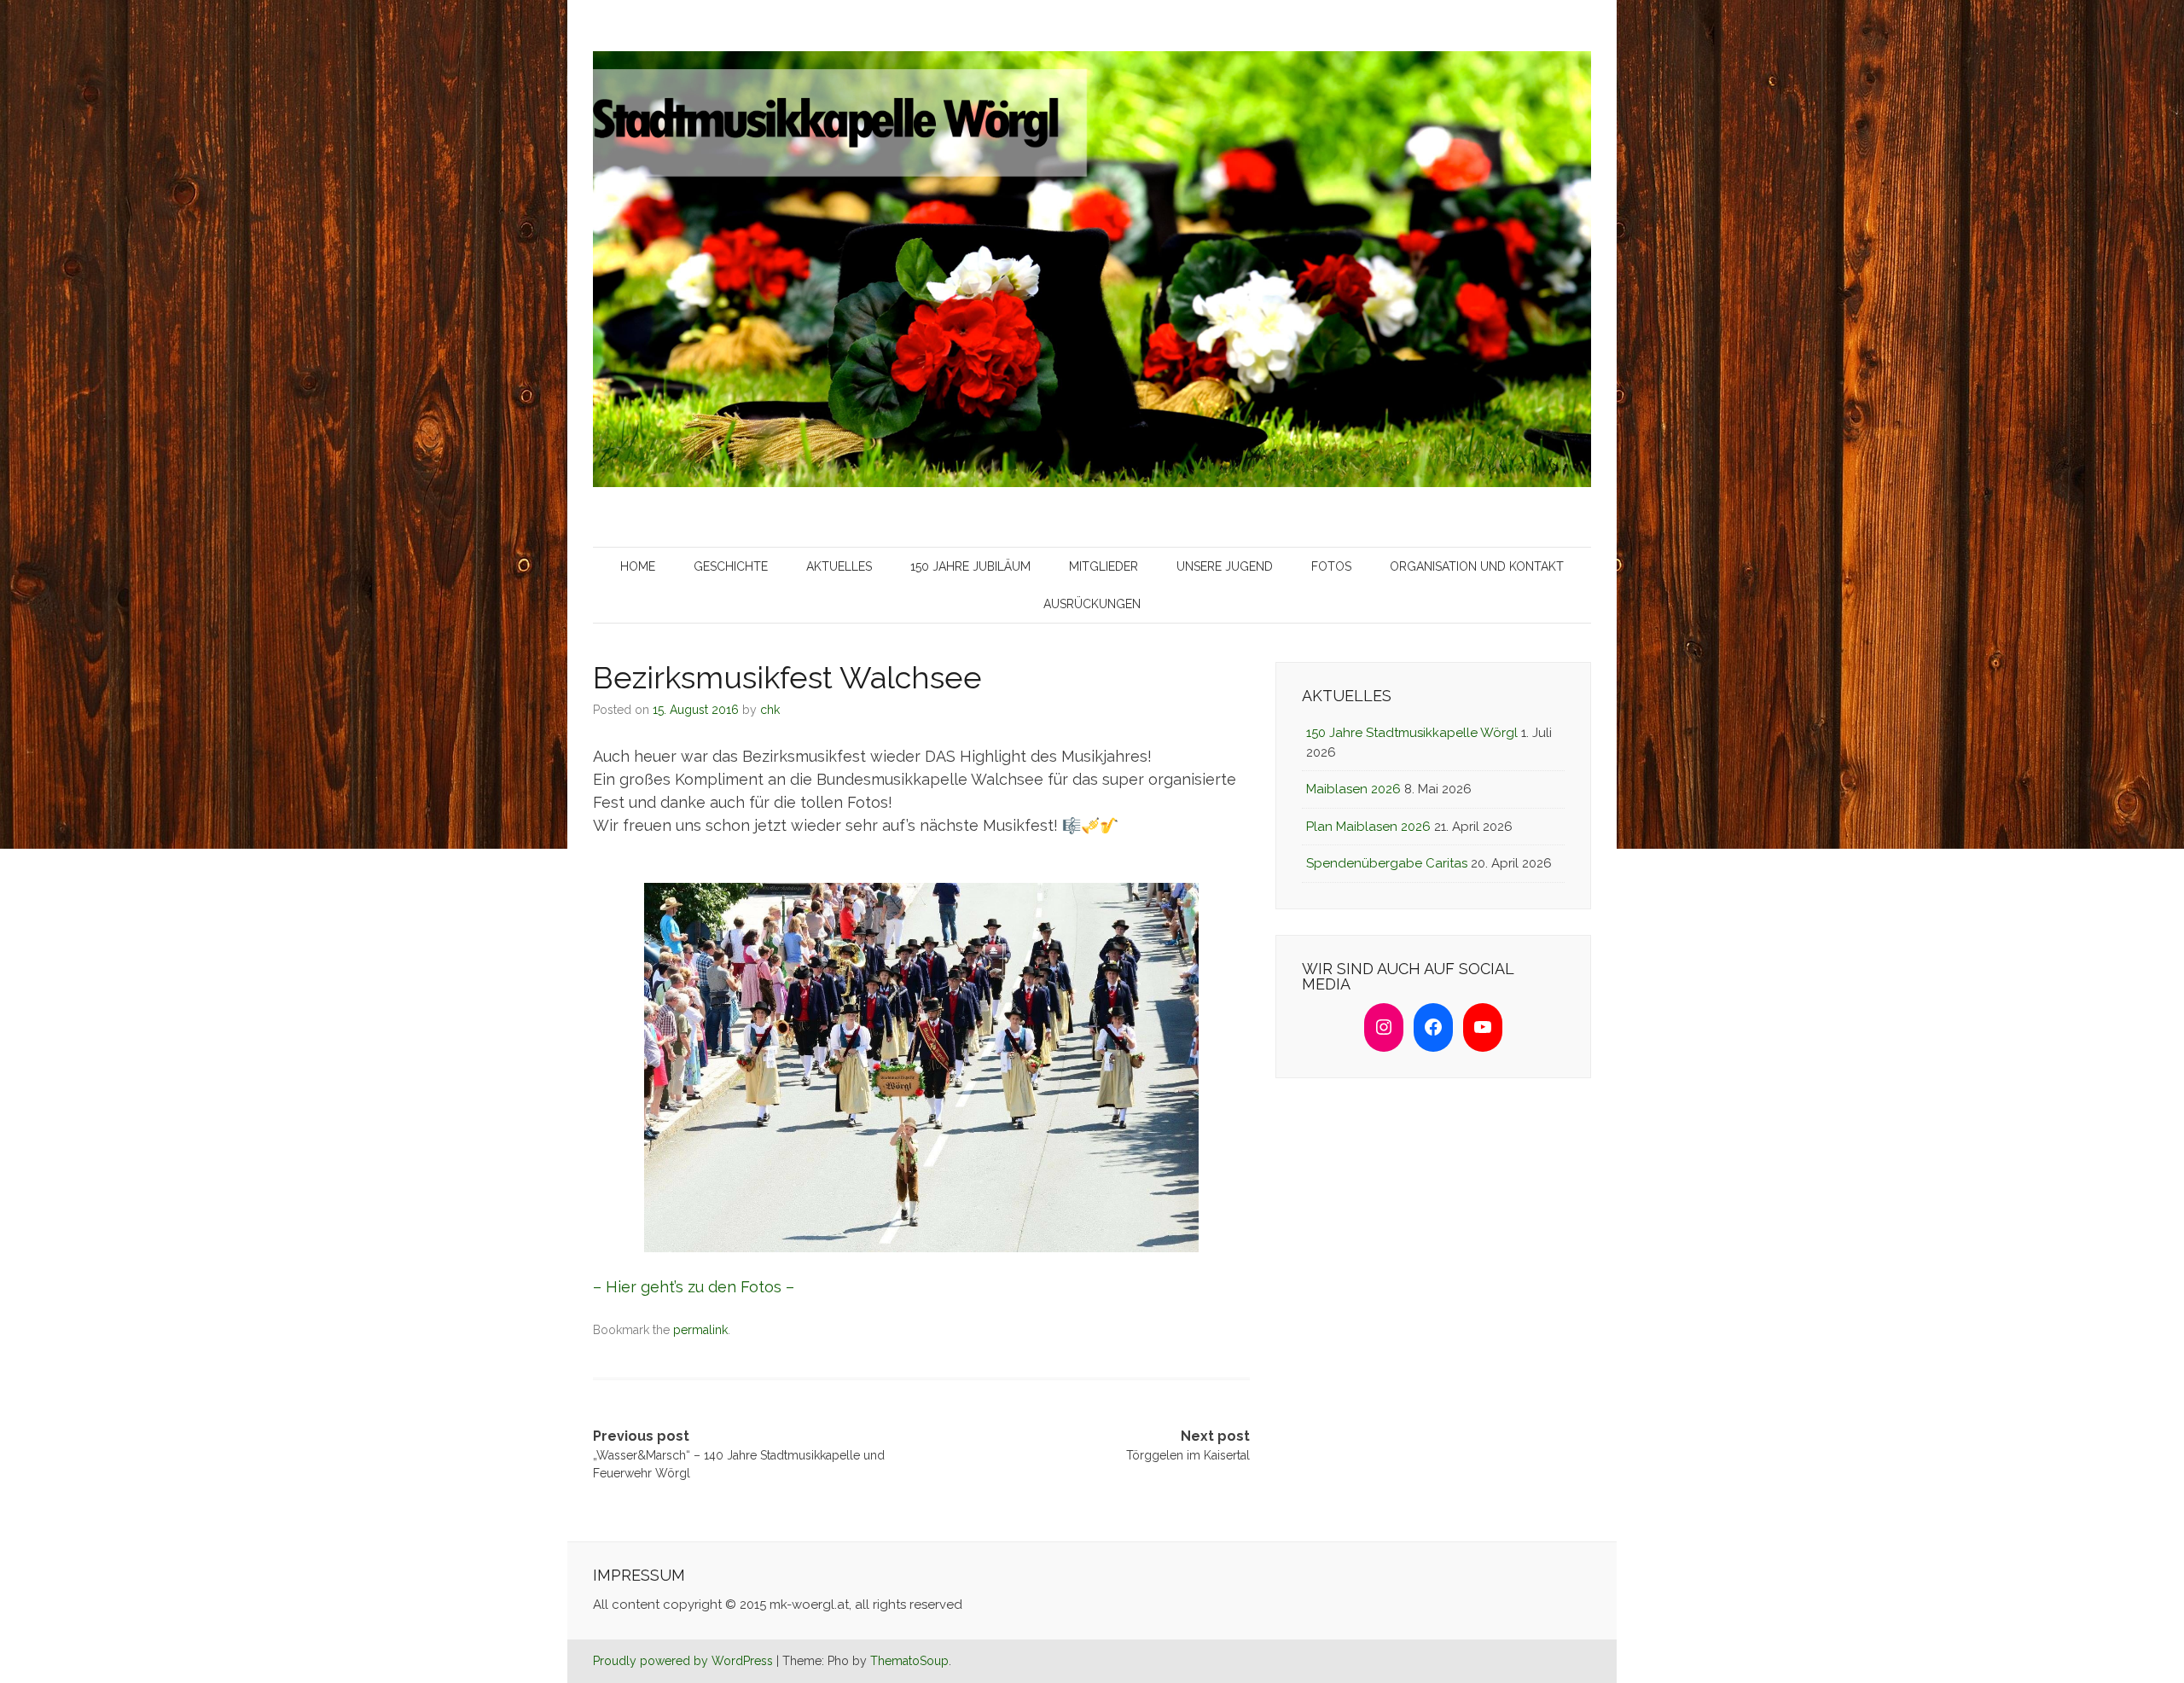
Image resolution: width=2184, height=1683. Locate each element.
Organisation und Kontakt (1477, 566)
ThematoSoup (909, 1661)
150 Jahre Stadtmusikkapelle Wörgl (1412, 733)
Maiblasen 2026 (1353, 789)
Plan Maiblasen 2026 (1368, 827)
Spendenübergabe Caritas (1387, 863)
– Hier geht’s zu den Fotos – (694, 1287)
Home (638, 566)
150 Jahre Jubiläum (970, 566)
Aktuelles (839, 566)
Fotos (1331, 566)
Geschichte (731, 566)
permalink (700, 1330)
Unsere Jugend (1225, 566)
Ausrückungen (1092, 604)
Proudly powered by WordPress (683, 1661)
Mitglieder (1104, 566)
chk (770, 710)
